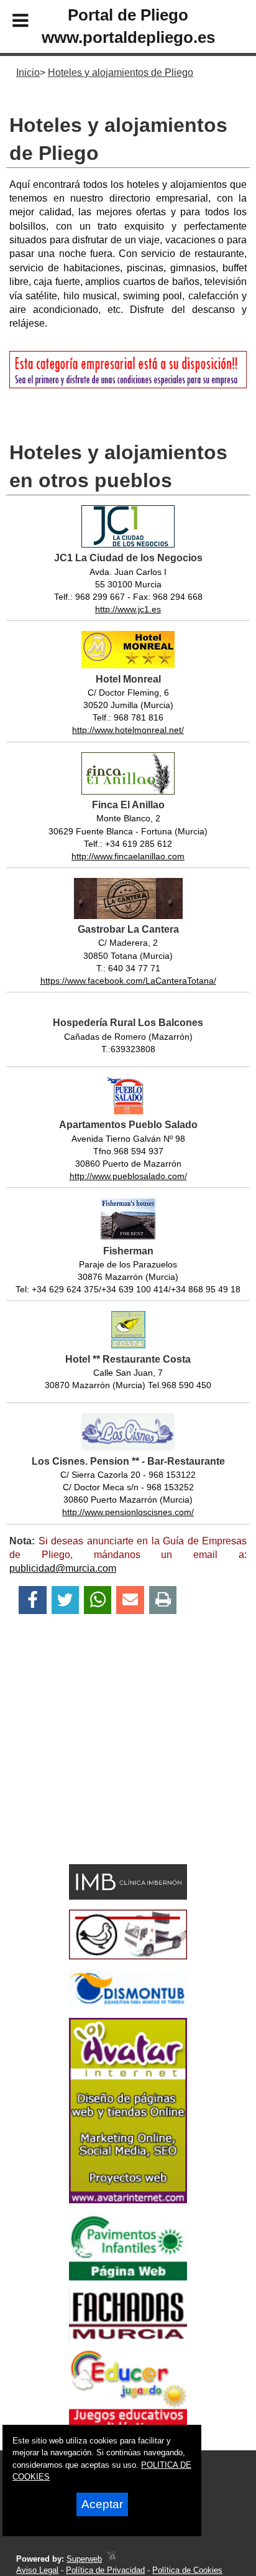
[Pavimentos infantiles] (128, 2277)
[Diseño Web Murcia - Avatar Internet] (111, 2559)
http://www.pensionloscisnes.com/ (128, 1512)
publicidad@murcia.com (63, 1568)
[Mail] (130, 1600)
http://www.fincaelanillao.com (128, 856)
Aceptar (102, 2504)
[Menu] (10, 22)
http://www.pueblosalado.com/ (128, 1176)
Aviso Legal (37, 2570)
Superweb (84, 2559)
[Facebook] (33, 1600)
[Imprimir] (163, 1600)
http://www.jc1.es (128, 609)
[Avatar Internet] (128, 2200)
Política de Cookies (187, 2570)
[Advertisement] (109, 1761)
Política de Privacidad (105, 2570)
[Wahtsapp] (98, 1600)
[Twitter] (65, 1600)
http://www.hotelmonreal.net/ (128, 730)
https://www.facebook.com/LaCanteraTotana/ (128, 981)
